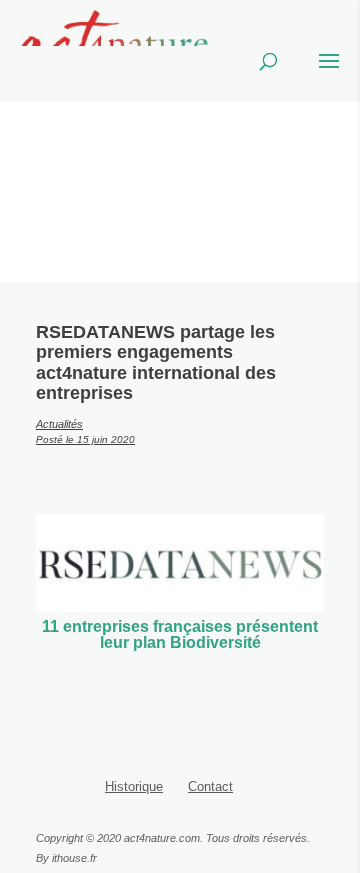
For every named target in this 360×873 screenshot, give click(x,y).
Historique (134, 786)
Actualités (59, 424)
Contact (210, 786)
